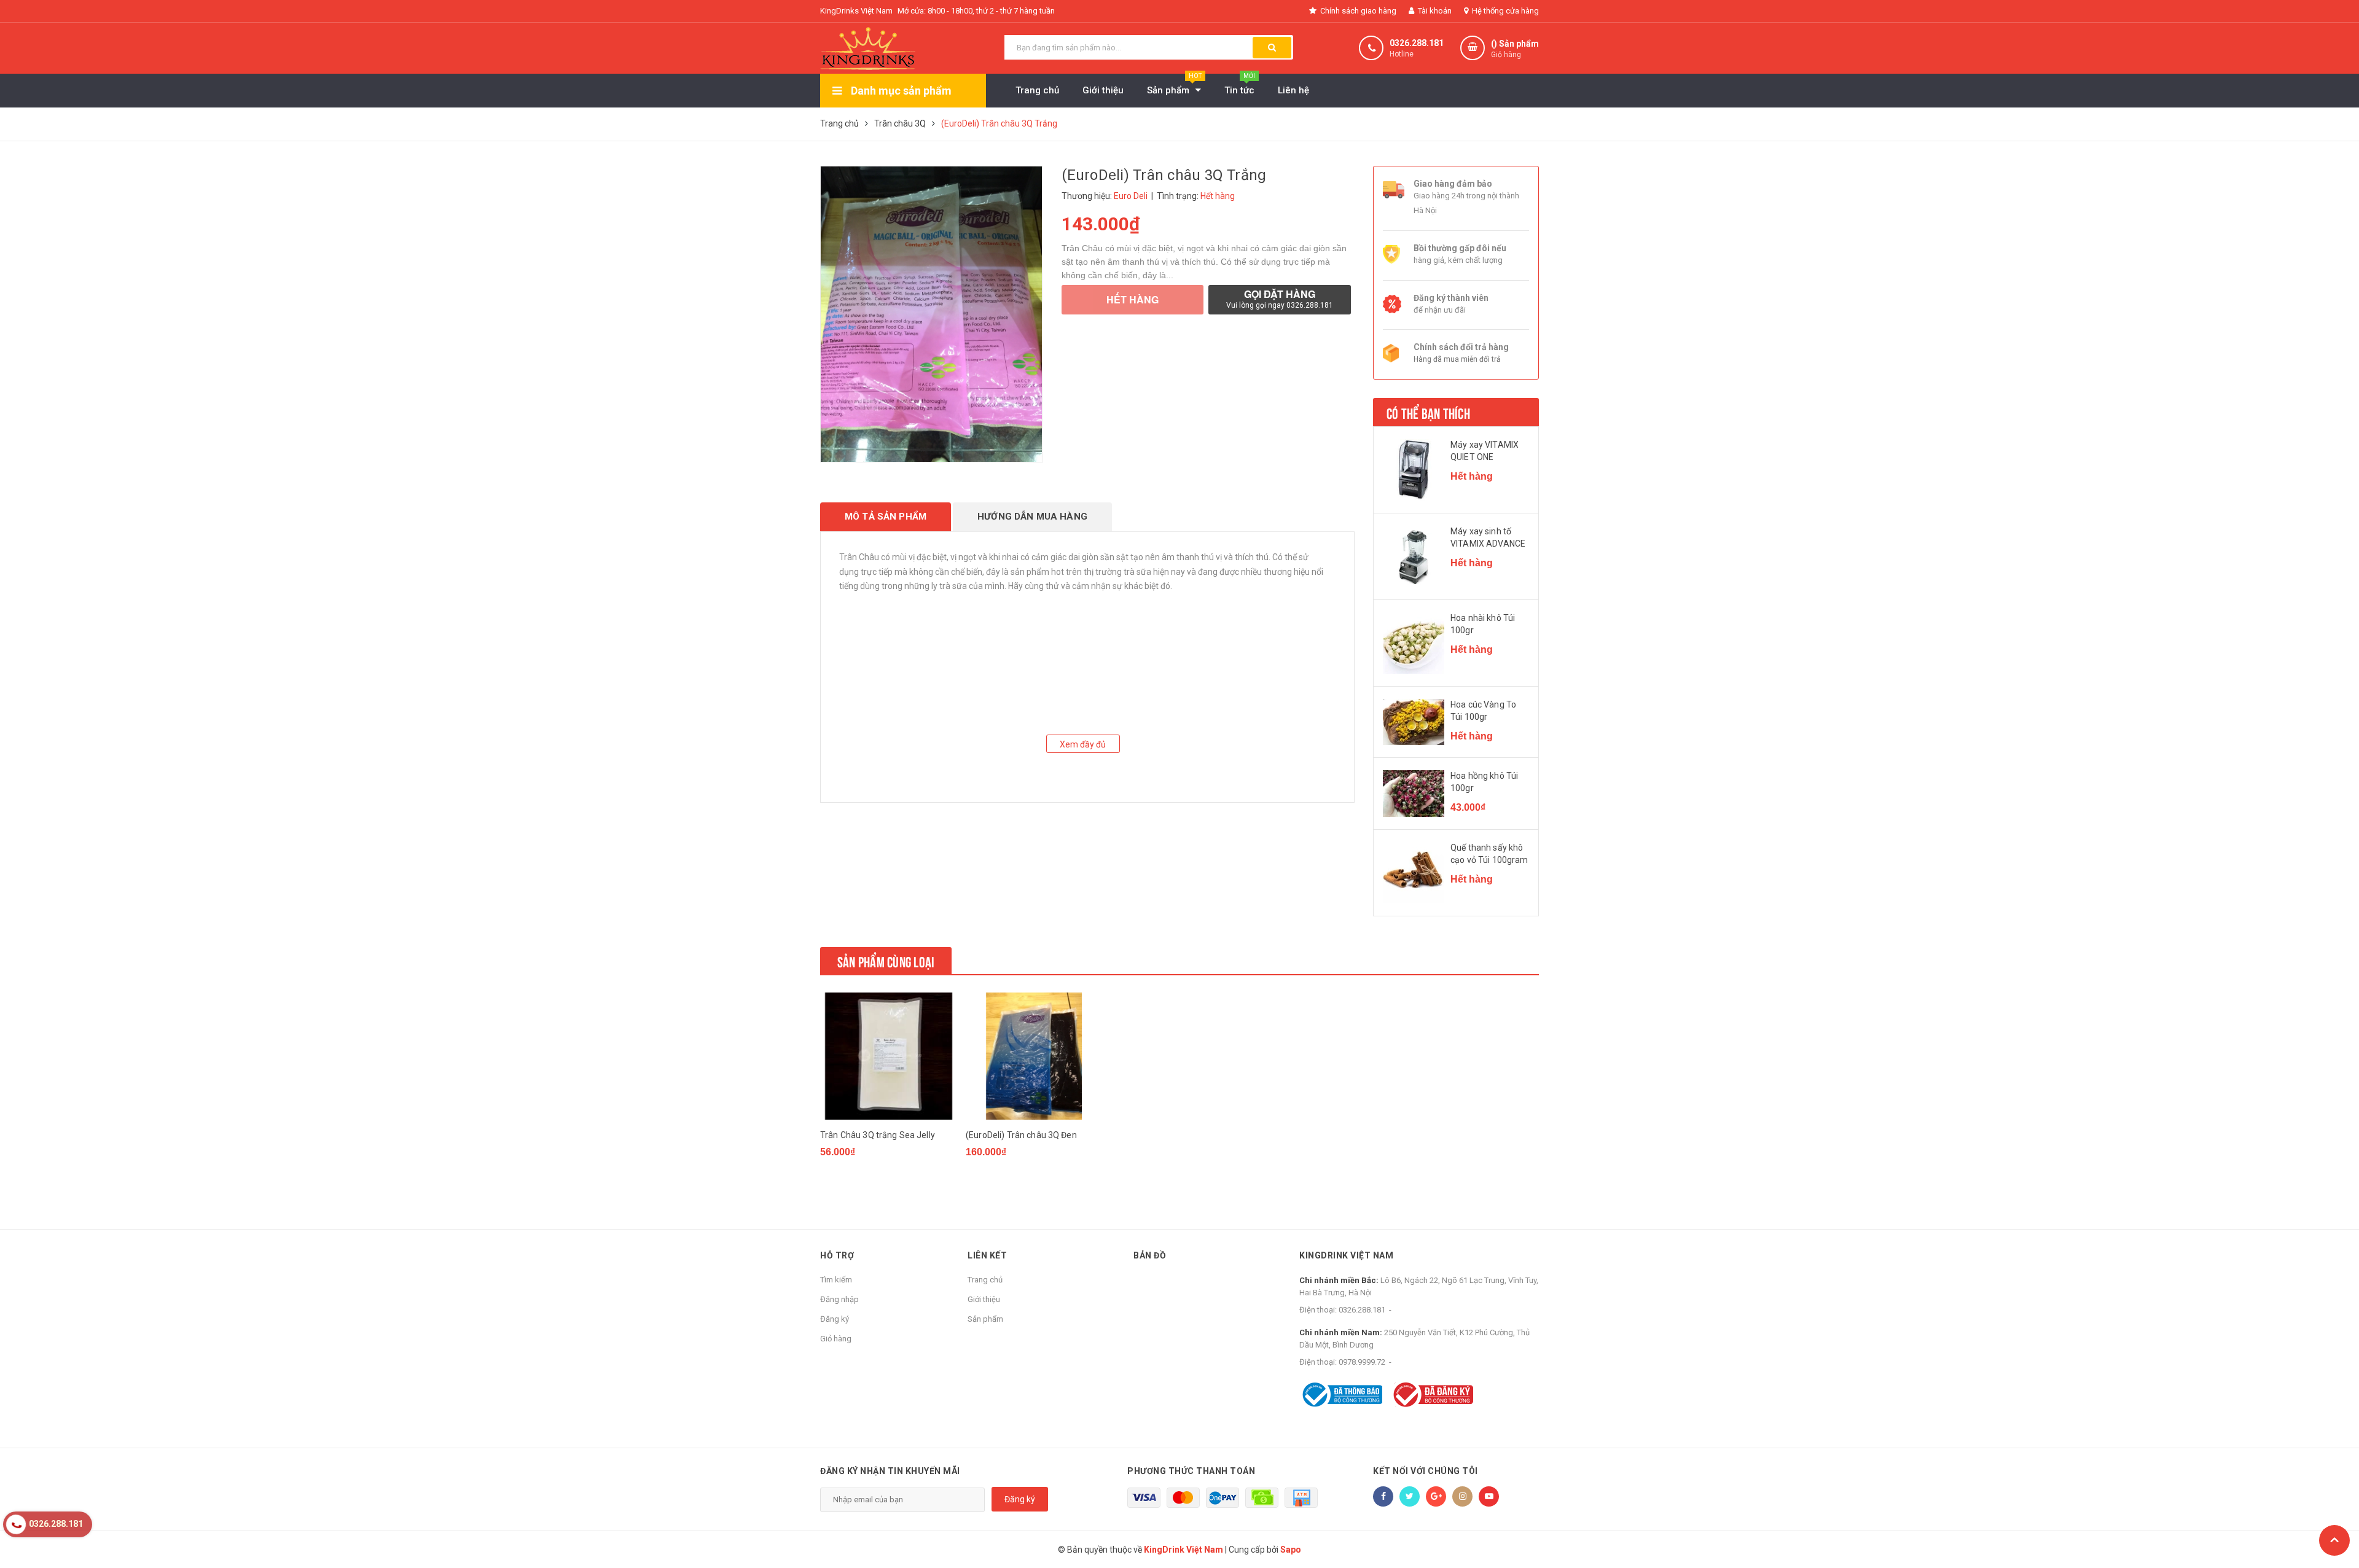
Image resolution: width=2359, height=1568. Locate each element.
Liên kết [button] (987, 1255)
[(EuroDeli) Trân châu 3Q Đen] (1034, 1056)
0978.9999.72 (1362, 1362)
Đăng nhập (839, 1299)
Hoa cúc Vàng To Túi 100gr (1483, 711)
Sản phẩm (985, 1319)
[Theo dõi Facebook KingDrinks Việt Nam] (1383, 1496)
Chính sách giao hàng (1357, 11)
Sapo (1291, 1550)
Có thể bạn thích (1428, 412)
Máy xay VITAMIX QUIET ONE (1485, 451)
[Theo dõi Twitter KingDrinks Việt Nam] (1410, 1496)
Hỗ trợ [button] (837, 1255)
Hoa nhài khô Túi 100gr (1483, 624)
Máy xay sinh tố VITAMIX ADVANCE (1488, 537)
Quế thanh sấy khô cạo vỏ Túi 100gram (1489, 854)
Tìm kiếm (836, 1280)
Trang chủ (985, 1280)
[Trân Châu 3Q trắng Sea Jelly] (888, 1056)
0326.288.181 (1417, 43)
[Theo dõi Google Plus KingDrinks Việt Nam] (1436, 1496)
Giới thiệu (984, 1299)
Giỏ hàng (836, 1339)
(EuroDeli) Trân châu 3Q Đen (1021, 1135)
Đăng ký (835, 1319)
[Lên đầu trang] (2334, 1540)
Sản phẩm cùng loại (886, 961)
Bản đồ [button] (1150, 1255)
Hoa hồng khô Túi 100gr (1484, 782)
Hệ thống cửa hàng (1504, 11)
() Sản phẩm (1515, 49)
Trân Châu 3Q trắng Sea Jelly (878, 1135)
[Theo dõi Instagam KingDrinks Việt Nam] (1462, 1496)
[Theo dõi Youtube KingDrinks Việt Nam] (1489, 1496)
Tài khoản (1434, 11)
